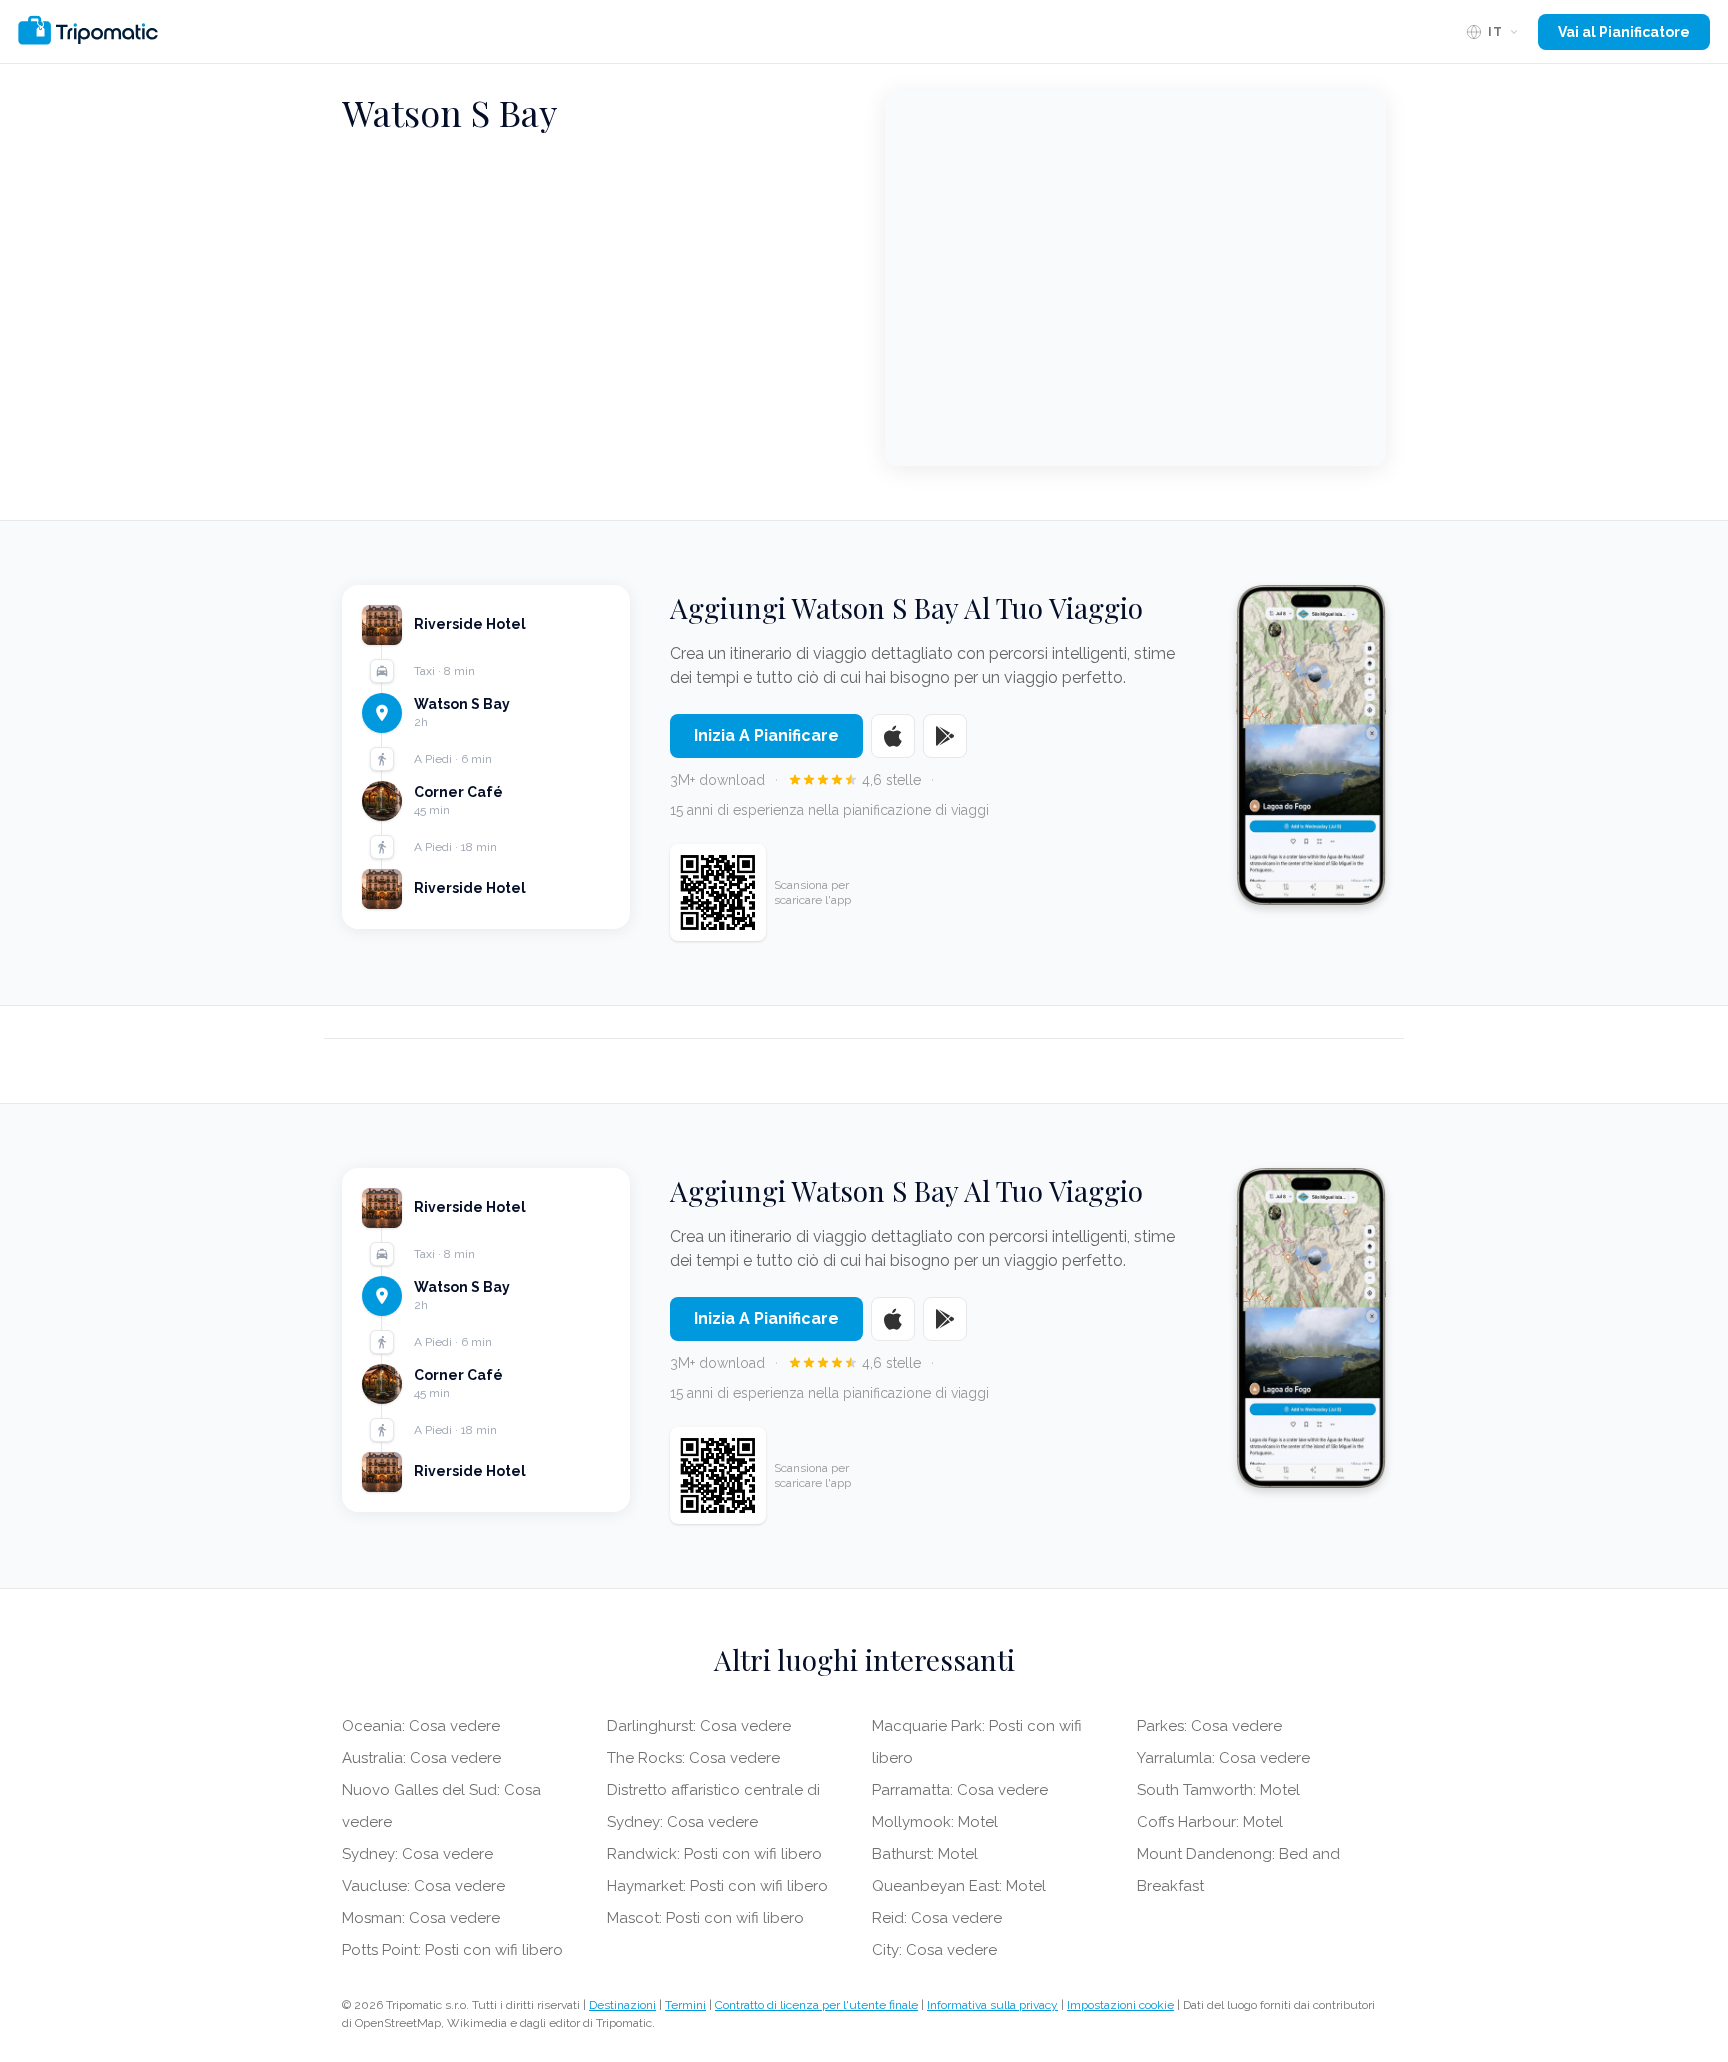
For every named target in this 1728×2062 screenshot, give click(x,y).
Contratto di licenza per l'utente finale (816, 2005)
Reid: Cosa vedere (937, 1918)
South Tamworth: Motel (1218, 1790)
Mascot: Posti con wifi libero (705, 1918)
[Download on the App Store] (893, 736)
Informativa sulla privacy (992, 2005)
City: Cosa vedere (934, 1950)
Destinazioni (622, 2005)
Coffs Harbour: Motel (1210, 1822)
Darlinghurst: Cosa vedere (699, 1726)
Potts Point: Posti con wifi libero (452, 1950)
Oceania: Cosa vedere (421, 1726)
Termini (685, 2005)
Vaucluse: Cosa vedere (423, 1886)
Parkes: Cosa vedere (1209, 1726)
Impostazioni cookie (1120, 2005)
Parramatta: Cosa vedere (960, 1790)
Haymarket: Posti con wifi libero (717, 1886)
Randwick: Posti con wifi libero (714, 1854)
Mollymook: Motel (935, 1822)
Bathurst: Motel (925, 1854)
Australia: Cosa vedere (421, 1758)
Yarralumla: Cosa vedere (1223, 1758)
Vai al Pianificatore (1624, 32)
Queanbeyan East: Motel (959, 1886)
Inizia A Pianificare (766, 735)
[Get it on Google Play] (945, 736)
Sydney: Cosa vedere (417, 1854)
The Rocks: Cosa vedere (693, 1758)
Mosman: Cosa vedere (421, 1918)
